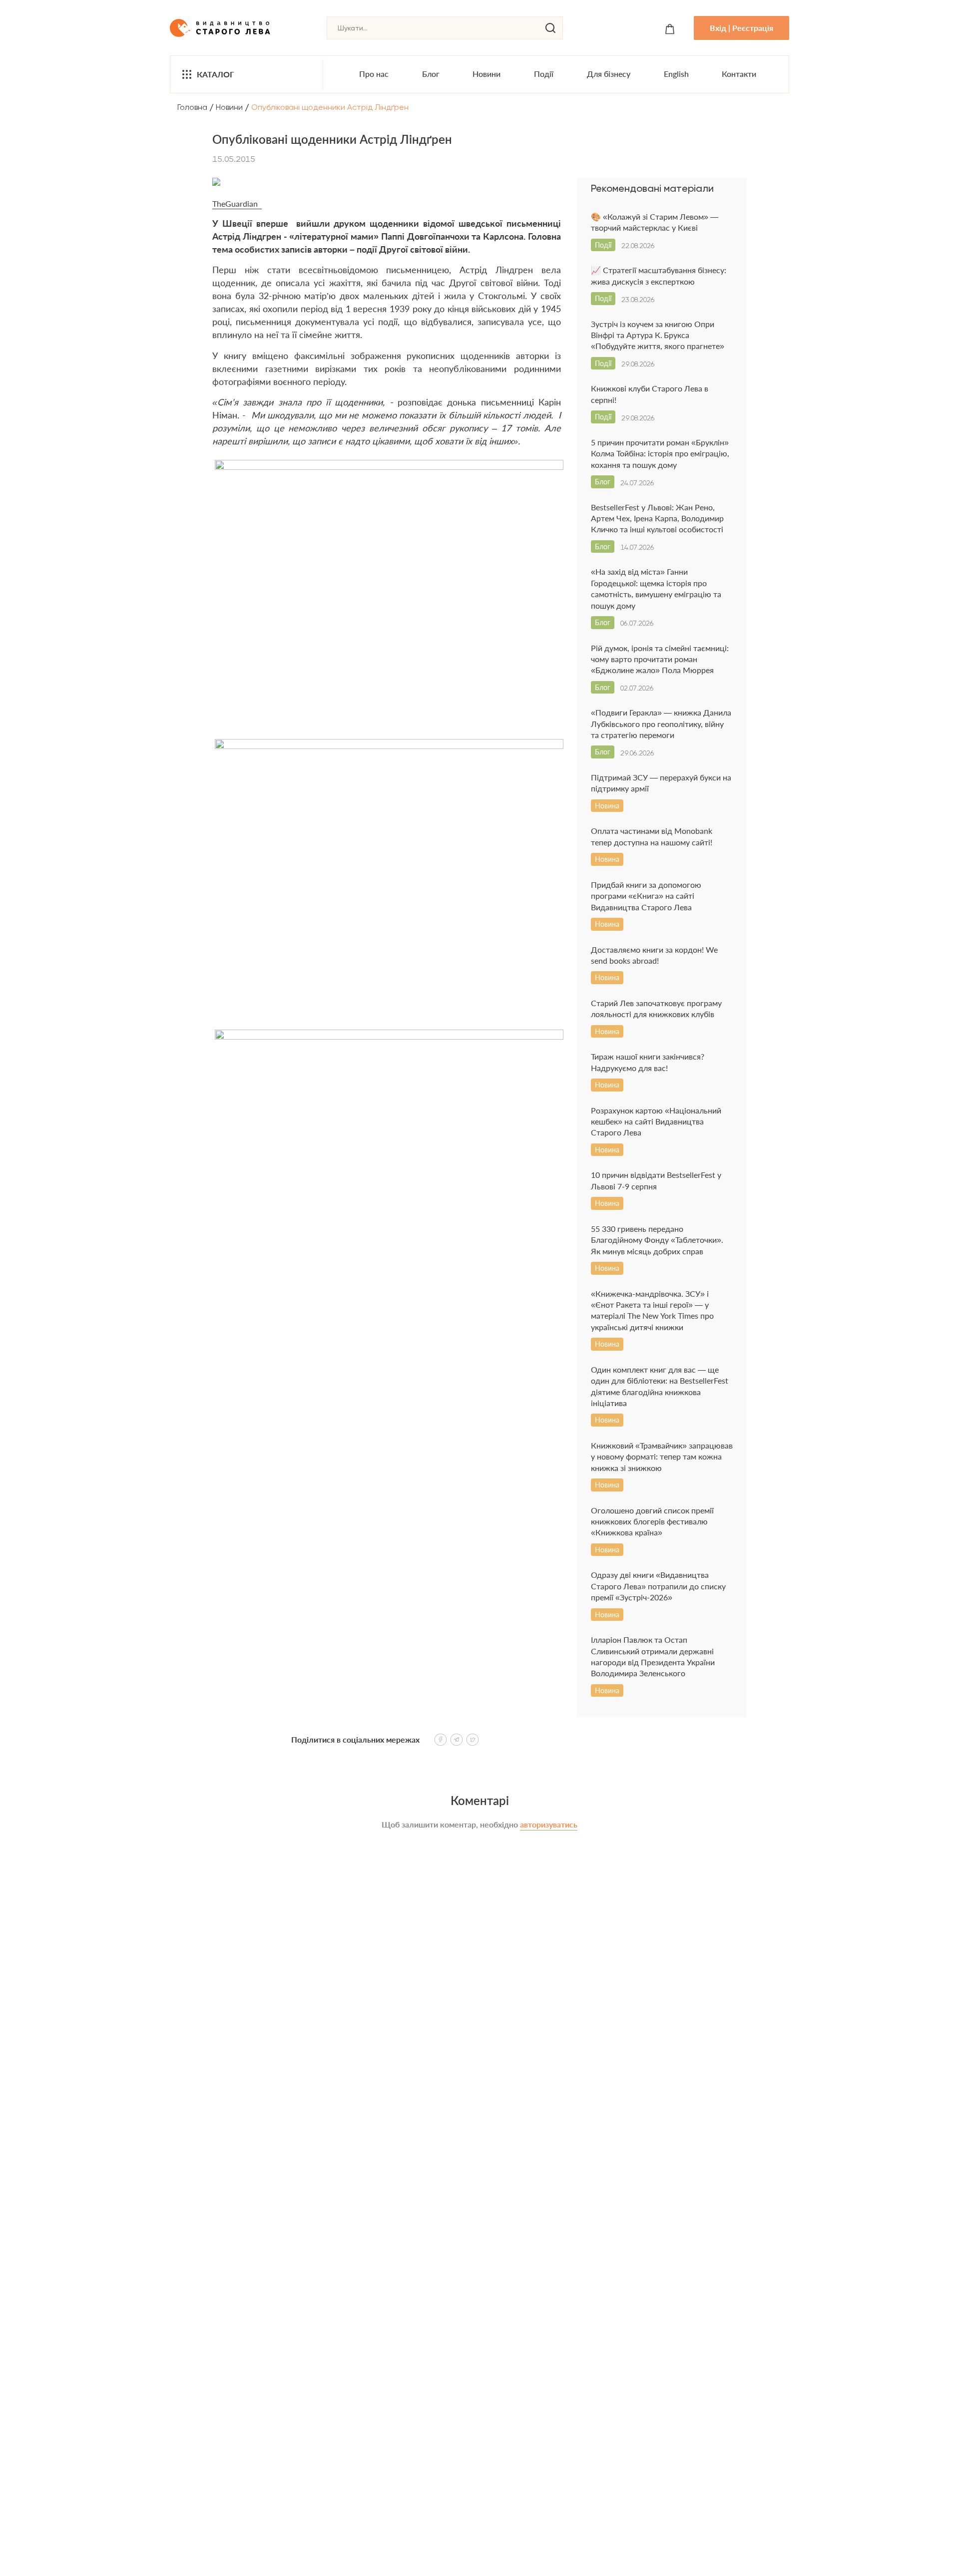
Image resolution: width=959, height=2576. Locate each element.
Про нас (374, 74)
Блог (431, 74)
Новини (486, 74)
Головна (192, 107)
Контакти (739, 74)
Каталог (216, 74)
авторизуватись (549, 1824)
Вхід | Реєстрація (741, 28)
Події (544, 74)
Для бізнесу (609, 74)
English (676, 74)
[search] (550, 28)
